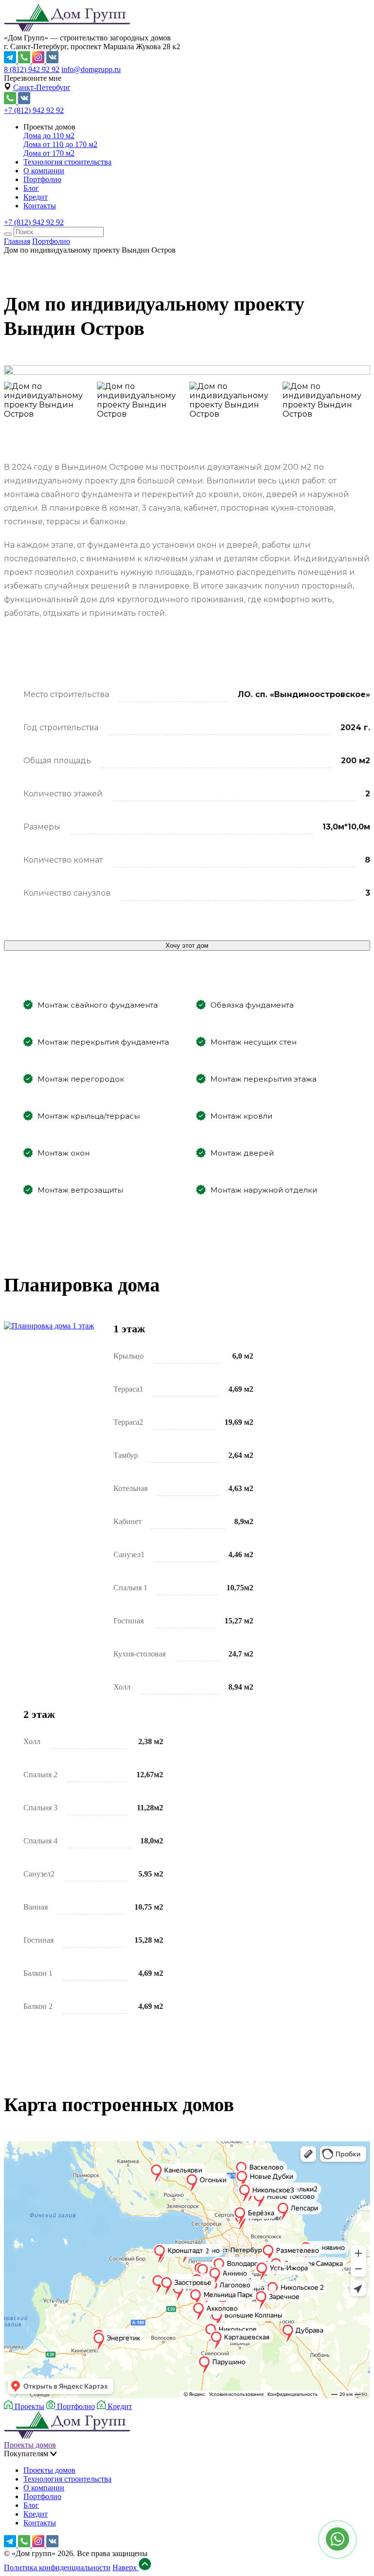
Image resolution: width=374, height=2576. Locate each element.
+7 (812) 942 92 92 (34, 110)
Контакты (40, 206)
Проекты (28, 2406)
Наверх (126, 2567)
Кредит (36, 197)
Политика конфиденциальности (57, 2567)
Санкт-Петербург (42, 87)
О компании (44, 171)
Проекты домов (30, 2445)
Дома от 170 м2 (49, 153)
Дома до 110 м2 (49, 136)
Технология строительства (67, 162)
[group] (187, 371)
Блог (31, 188)
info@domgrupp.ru (91, 69)
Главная (17, 241)
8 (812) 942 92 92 (32, 69)
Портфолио (42, 179)
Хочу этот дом (187, 946)
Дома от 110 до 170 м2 (60, 144)
